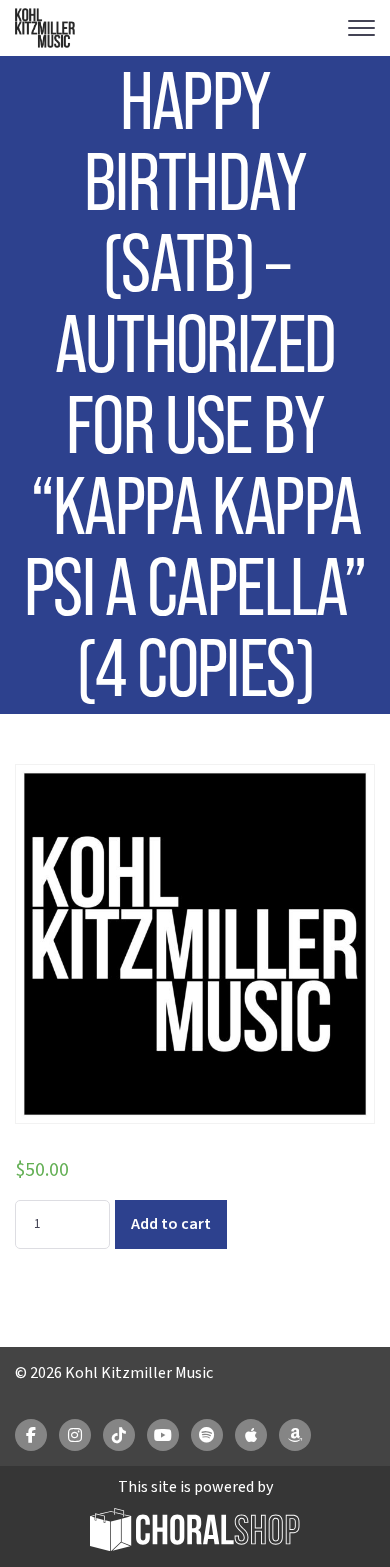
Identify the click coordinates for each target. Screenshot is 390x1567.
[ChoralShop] (195, 1532)
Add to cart (171, 1224)
